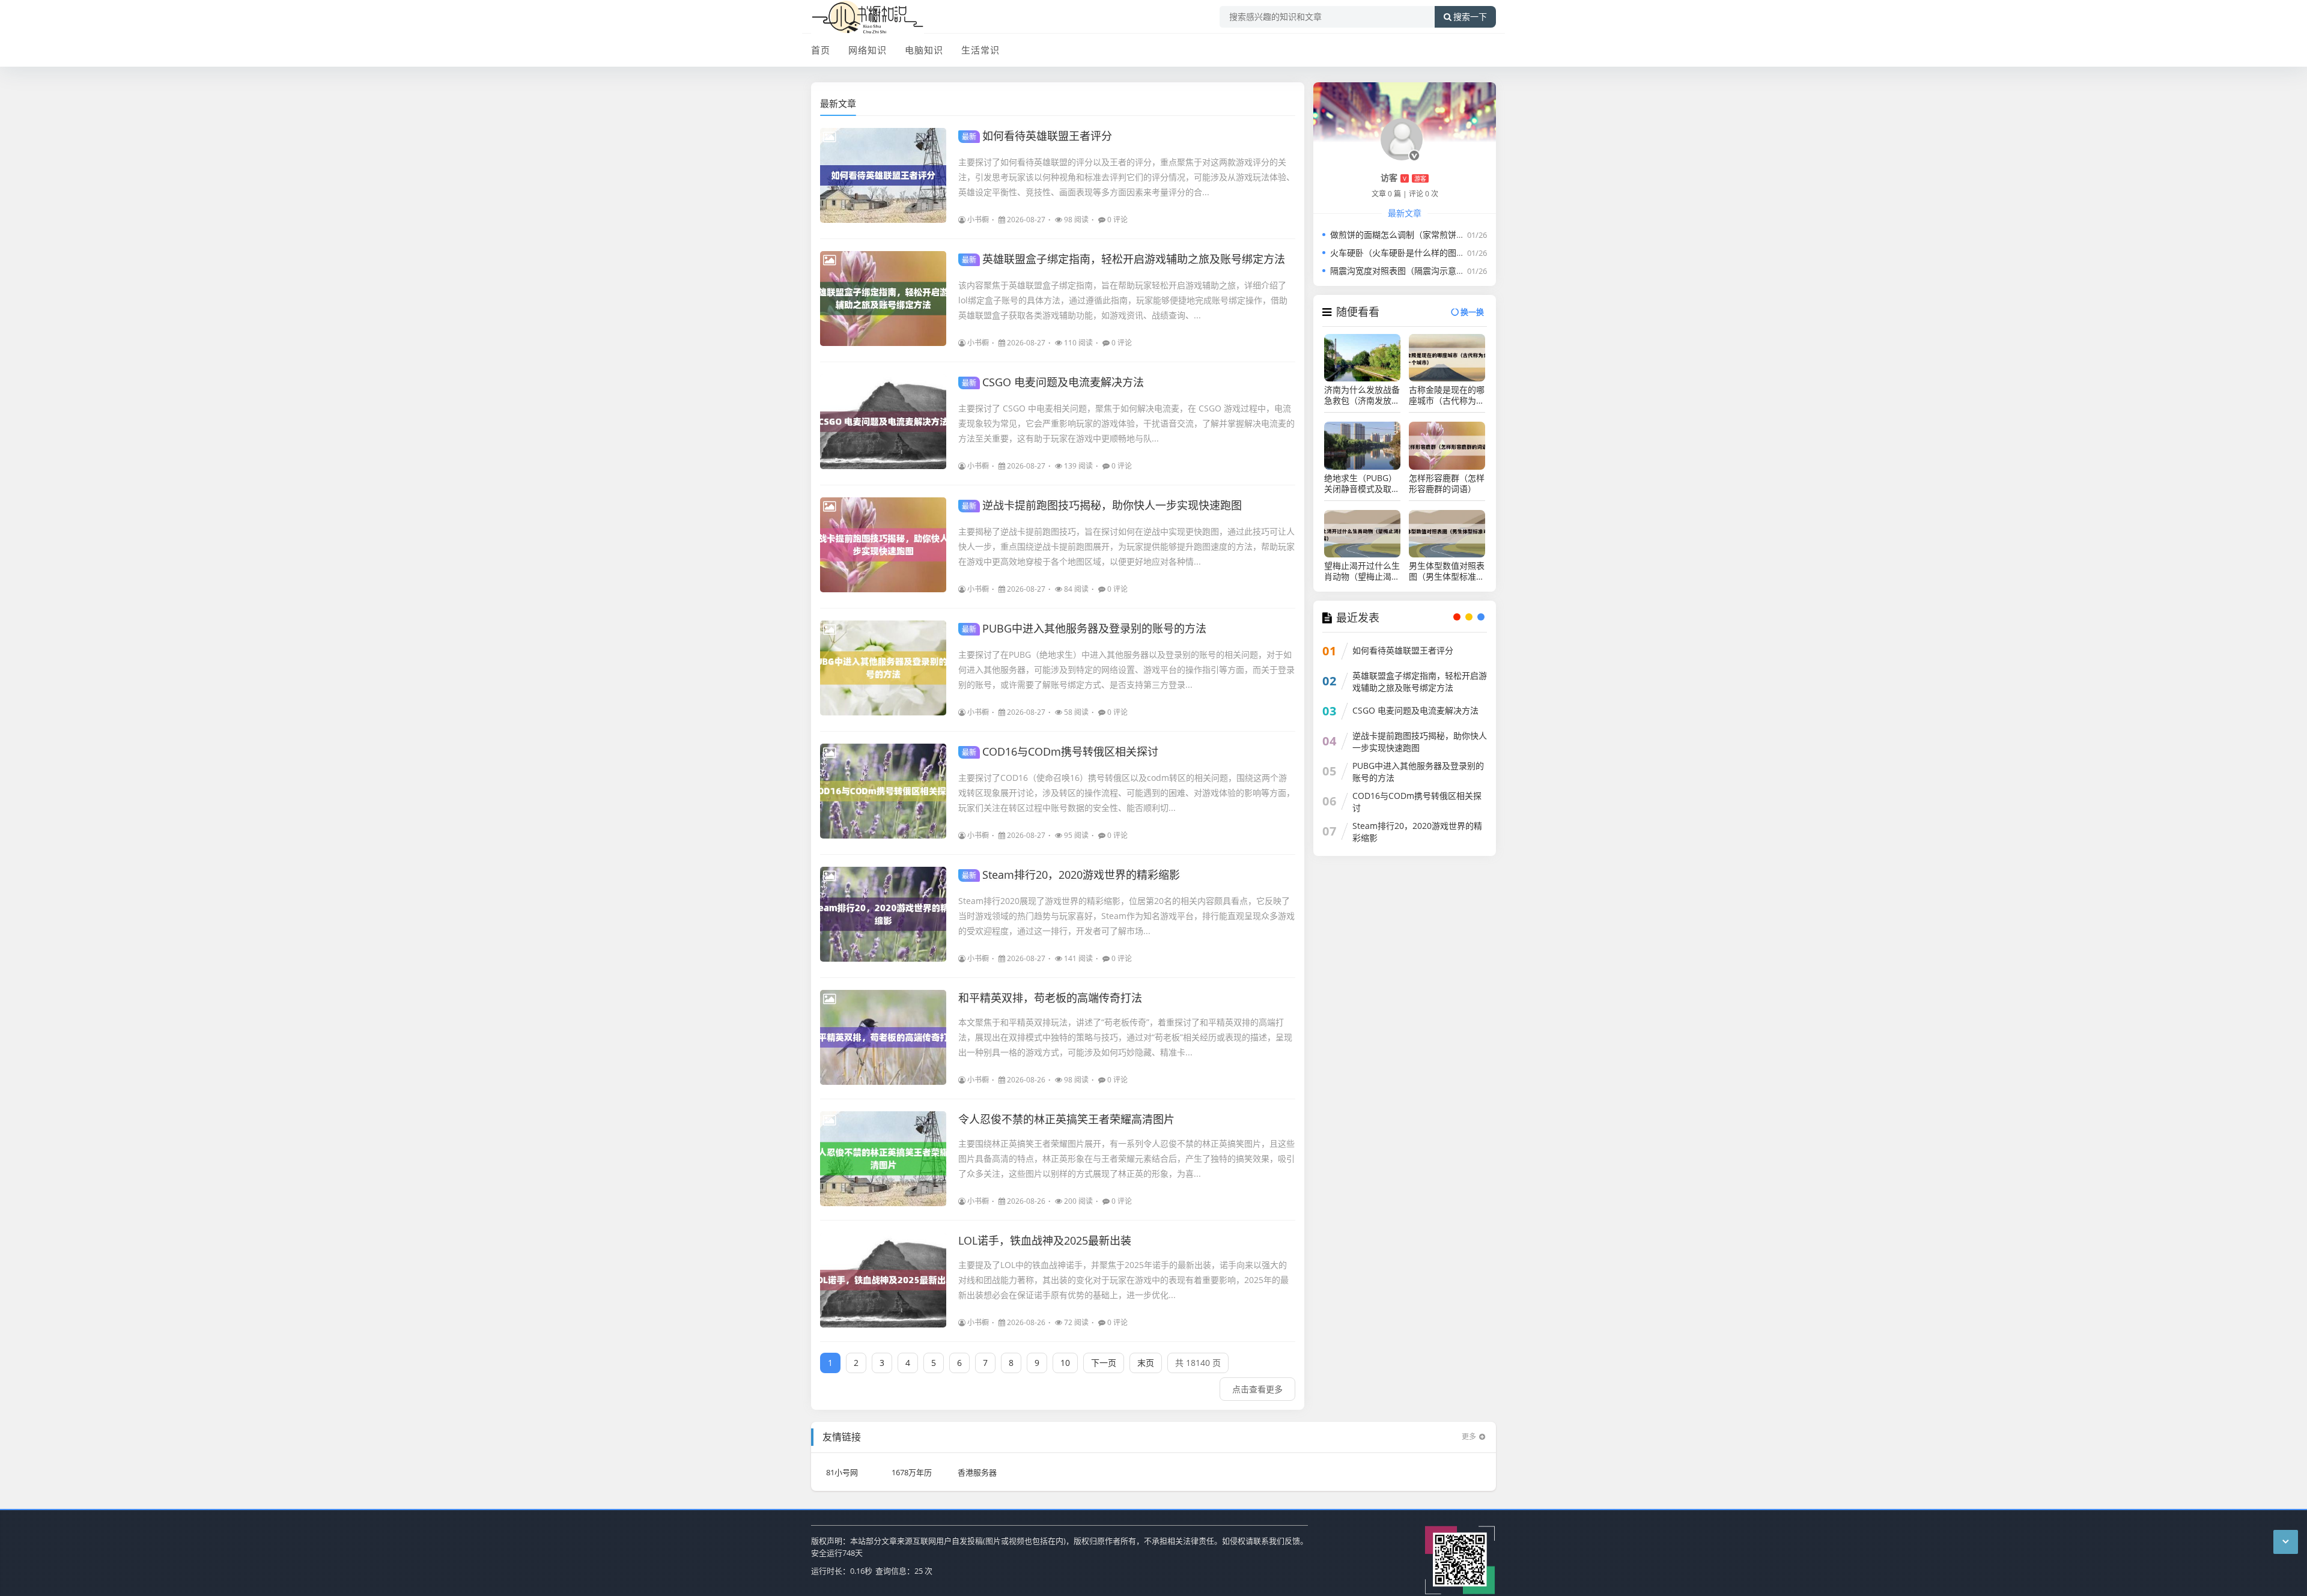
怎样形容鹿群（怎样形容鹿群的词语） (1447, 484)
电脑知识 (924, 50)
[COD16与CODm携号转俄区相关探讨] (883, 791)
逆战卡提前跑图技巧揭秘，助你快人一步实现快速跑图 (1102, 505)
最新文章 (838, 103)
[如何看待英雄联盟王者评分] (883, 175)
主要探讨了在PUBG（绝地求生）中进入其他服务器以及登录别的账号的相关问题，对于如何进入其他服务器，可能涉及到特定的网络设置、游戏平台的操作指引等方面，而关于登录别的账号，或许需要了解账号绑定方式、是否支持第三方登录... (1126, 669)
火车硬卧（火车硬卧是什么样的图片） (1402, 253)
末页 (1146, 1363)
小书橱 (978, 220)
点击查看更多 (1257, 1389)
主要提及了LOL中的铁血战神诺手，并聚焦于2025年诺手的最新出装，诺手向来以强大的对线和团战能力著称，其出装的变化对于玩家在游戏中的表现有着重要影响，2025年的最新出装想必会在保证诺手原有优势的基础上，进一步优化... (1123, 1280)
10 (1065, 1363)
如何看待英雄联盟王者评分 (1037, 136)
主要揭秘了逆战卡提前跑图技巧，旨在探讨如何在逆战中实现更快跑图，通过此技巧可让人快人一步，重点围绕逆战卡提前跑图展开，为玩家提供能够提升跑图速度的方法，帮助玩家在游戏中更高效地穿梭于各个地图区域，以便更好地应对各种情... (1126, 546)
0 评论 (1117, 220)
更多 (1469, 1437)
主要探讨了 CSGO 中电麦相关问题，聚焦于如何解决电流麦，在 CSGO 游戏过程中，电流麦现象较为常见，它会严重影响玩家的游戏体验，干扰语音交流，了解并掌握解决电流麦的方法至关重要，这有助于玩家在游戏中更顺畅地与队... (1126, 423)
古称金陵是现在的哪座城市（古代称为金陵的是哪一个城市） (1447, 395)
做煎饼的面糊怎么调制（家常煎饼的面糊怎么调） (1423, 235)
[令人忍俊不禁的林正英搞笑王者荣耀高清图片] (883, 1159)
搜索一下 (1470, 17)
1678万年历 (912, 1472)
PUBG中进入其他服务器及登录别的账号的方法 (1084, 628)
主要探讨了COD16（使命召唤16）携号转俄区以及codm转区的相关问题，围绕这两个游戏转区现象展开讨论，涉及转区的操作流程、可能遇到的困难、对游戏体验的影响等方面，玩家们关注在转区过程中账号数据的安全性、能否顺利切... (1126, 793)
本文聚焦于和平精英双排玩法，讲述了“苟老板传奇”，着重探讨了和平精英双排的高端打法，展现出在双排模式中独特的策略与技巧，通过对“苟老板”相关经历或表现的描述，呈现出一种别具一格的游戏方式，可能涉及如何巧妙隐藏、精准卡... (1125, 1037)
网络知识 (868, 50)
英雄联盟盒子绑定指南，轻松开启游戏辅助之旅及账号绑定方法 (1123, 259)
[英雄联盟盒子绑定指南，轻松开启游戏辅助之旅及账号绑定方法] (883, 299)
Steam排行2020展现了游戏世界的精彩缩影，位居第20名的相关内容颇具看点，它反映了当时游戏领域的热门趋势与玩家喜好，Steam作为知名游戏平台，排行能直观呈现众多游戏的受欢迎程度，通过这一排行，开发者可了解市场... (1126, 916)
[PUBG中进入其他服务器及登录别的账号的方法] (883, 668)
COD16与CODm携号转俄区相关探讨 (1060, 751)
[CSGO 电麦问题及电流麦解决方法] (883, 422)
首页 (821, 50)
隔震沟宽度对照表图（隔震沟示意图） (1402, 271)
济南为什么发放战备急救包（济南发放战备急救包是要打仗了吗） (1362, 395)
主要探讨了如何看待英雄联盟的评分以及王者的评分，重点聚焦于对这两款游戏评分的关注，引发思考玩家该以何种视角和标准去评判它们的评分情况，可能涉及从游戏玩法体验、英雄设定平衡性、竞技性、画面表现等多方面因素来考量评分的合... (1126, 177)
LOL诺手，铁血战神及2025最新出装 (1045, 1240)
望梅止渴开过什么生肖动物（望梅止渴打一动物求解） (1362, 571)
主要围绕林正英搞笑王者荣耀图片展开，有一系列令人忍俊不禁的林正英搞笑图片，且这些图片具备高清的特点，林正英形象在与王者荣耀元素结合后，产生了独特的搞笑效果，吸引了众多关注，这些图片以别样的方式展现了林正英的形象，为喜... (1126, 1158)
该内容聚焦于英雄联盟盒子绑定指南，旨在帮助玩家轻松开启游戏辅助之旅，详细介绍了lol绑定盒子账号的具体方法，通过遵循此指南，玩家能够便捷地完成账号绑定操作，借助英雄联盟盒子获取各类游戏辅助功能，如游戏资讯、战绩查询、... (1123, 300)
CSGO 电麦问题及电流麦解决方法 (1053, 382)
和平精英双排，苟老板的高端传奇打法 (1050, 998)
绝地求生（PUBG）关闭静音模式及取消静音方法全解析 (1362, 484)
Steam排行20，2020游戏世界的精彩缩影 (1071, 875)
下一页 (1104, 1363)
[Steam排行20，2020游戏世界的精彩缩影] (883, 914)
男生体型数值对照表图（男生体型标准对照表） (1447, 571)
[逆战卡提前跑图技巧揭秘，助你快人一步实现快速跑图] (883, 545)
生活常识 (980, 50)
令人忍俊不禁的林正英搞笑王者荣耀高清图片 (1066, 1119)
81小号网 (842, 1472)
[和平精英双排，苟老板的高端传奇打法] (883, 1037)
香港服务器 (977, 1472)
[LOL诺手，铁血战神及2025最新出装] (883, 1280)
